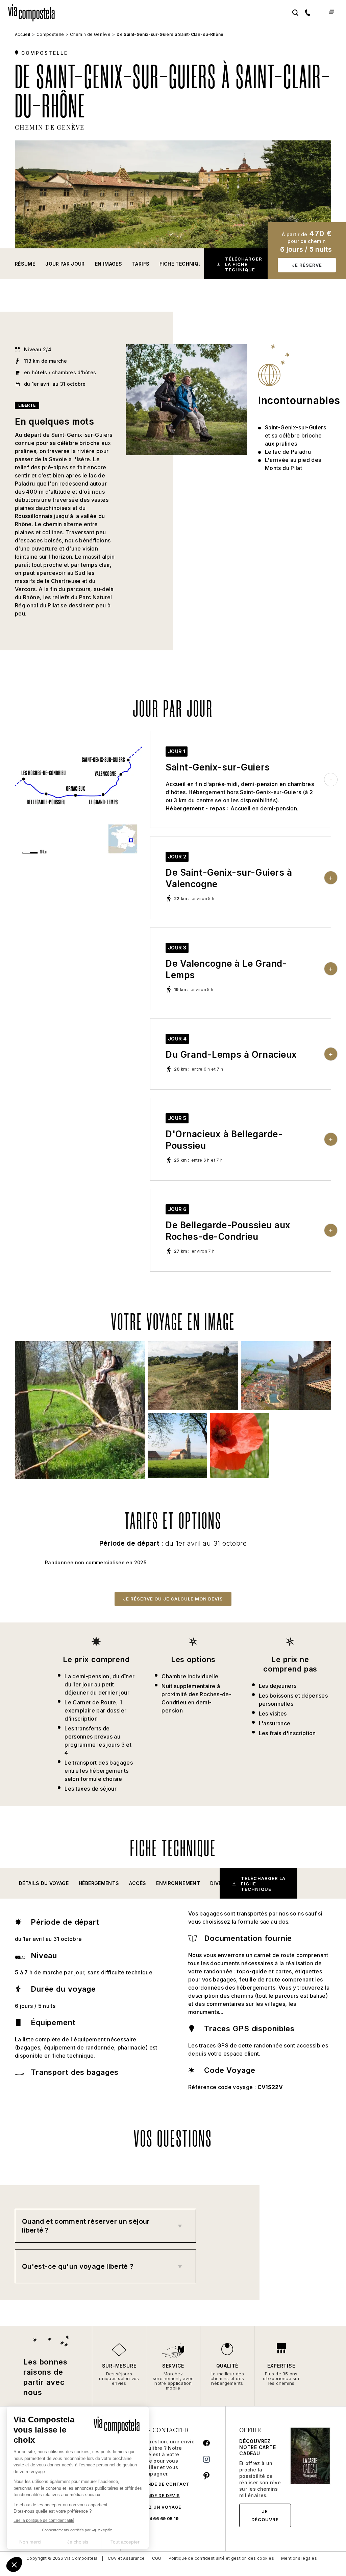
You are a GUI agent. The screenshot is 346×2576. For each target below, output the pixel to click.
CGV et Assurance (126, 2558)
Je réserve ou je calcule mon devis (173, 1599)
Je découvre (265, 2515)
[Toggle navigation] (331, 12)
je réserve (307, 265)
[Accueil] (34, 11)
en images (108, 264)
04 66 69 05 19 (162, 2519)
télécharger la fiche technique (244, 264)
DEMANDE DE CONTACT (162, 2484)
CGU (157, 2558)
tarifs (141, 264)
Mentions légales (299, 2558)
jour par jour (65, 264)
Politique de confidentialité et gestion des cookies (221, 2558)
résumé (25, 264)
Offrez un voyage (158, 2507)
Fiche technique (182, 264)
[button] (44, 1883)
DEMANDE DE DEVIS (157, 2496)
